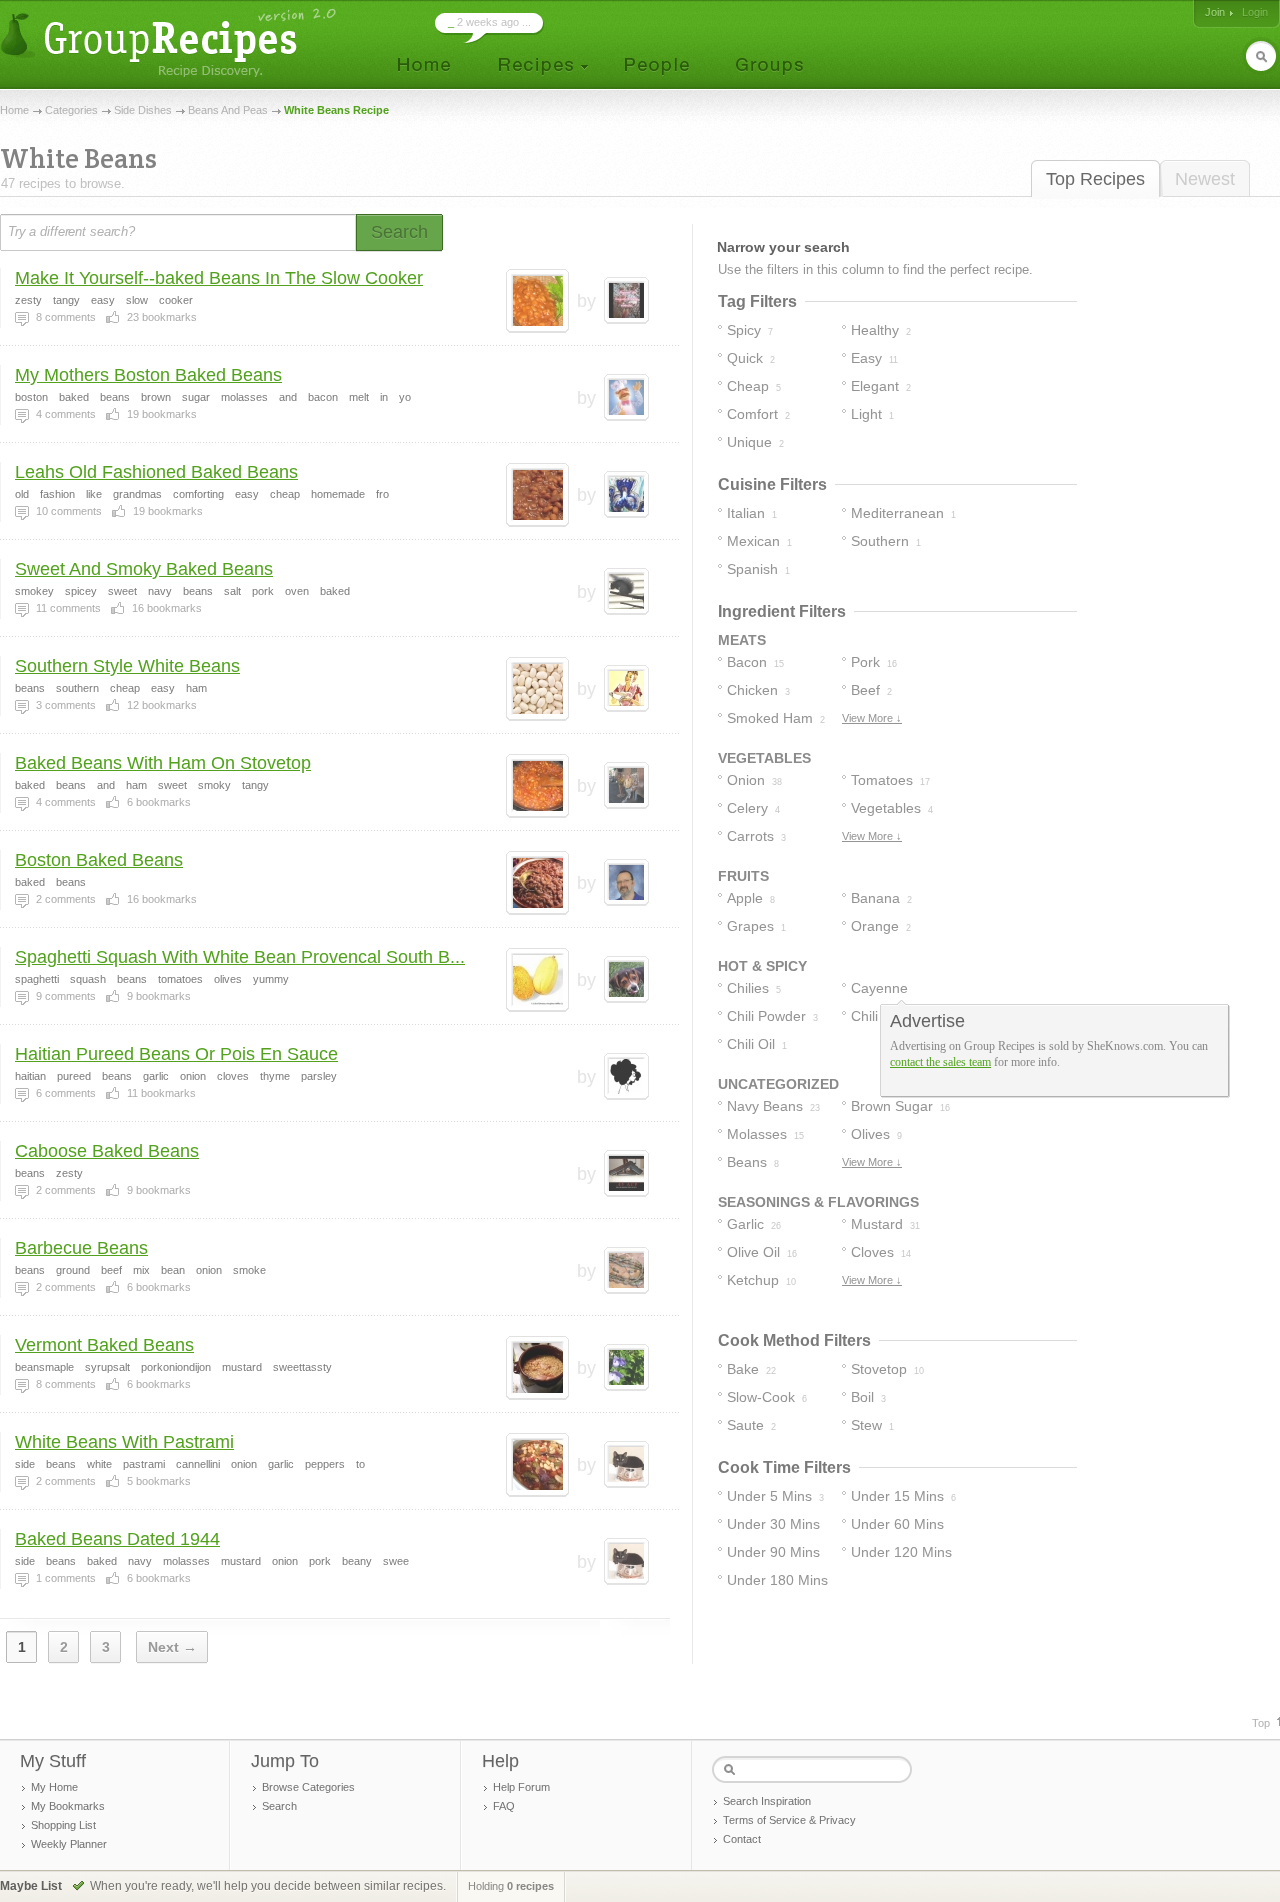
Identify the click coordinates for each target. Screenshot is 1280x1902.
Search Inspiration (767, 1801)
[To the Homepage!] (170, 42)
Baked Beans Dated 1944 (117, 1539)
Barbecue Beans (81, 1248)
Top (1261, 1723)
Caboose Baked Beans (107, 1151)
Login (1255, 12)
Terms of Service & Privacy (789, 1820)
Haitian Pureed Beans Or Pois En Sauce (176, 1054)
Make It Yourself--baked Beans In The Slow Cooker (219, 278)
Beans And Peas (228, 110)
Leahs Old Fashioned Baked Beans (156, 472)
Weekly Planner (69, 1844)
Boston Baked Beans (99, 860)
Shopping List (63, 1825)
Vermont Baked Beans (104, 1345)
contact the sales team (940, 1062)
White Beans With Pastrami (124, 1442)
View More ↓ (872, 718)
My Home (54, 1787)
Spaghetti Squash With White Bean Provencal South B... (240, 957)
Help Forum (521, 1787)
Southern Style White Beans (127, 666)
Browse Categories (308, 1787)
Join (1215, 12)
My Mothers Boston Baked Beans (148, 375)
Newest (1205, 179)
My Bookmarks (68, 1806)
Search (279, 1806)
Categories (71, 110)
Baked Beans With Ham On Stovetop (163, 763)
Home (14, 110)
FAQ (504, 1806)
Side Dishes (143, 110)
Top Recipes (1095, 179)
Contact (742, 1839)
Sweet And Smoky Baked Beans (144, 569)
